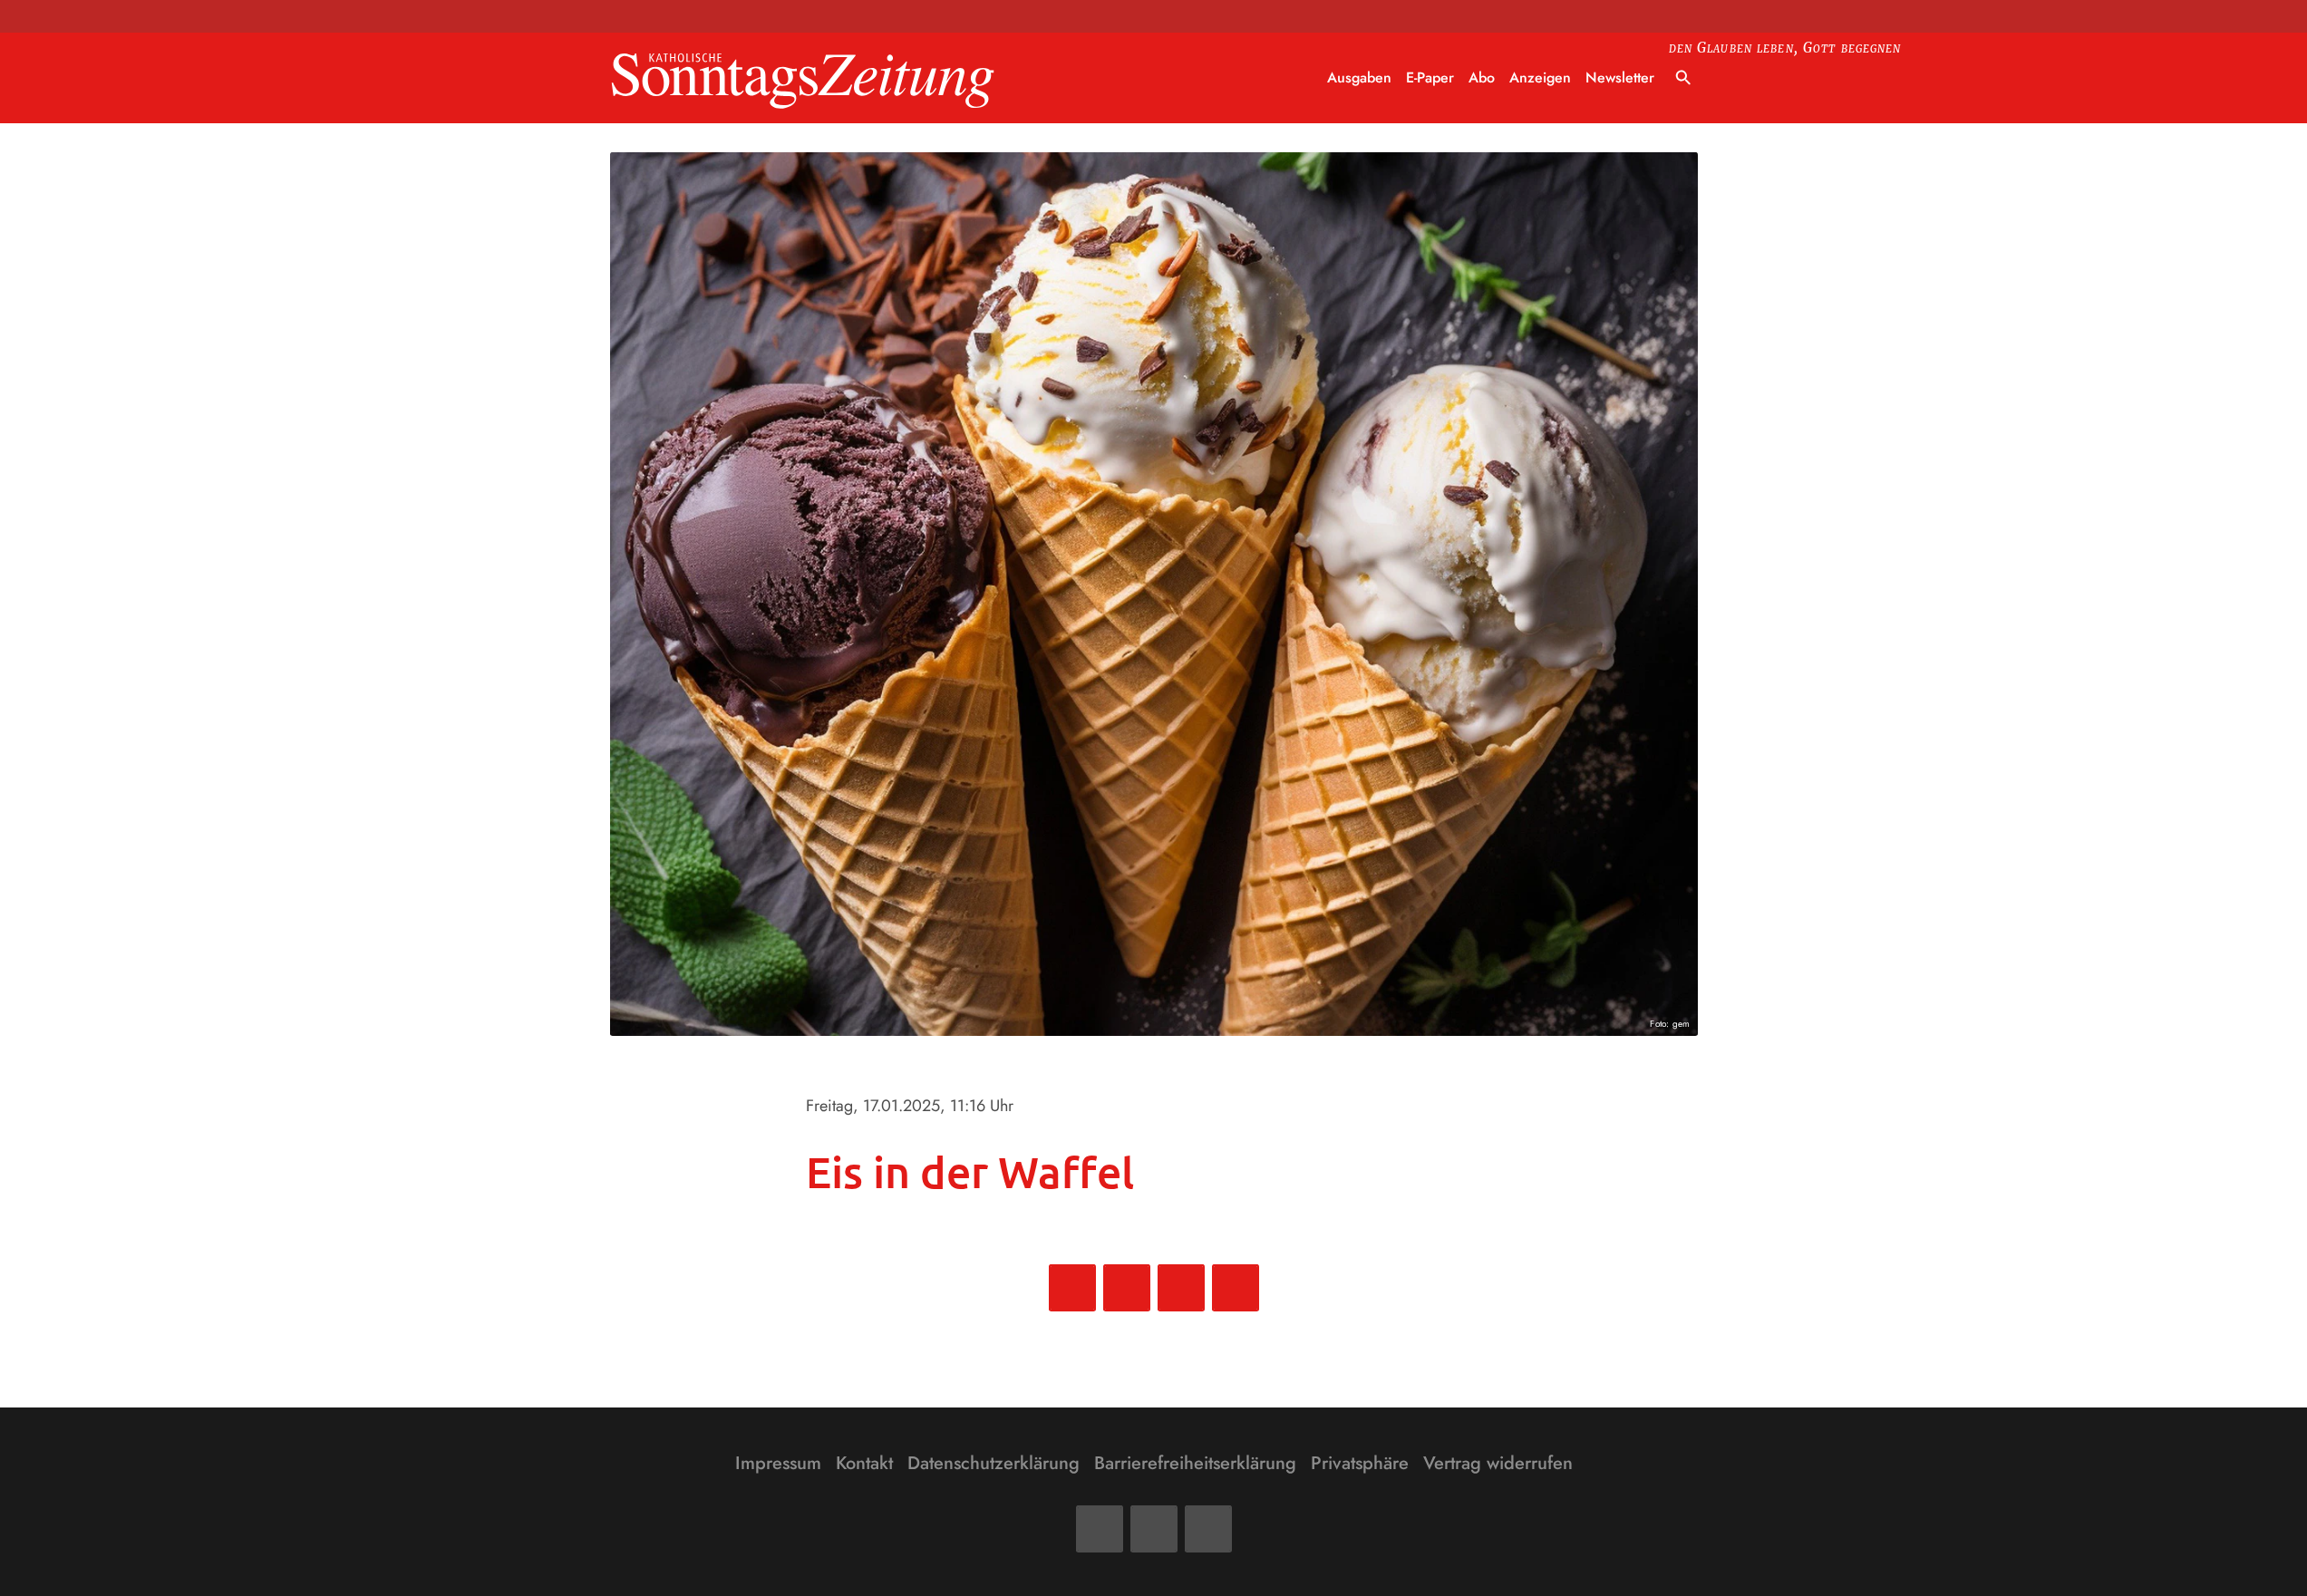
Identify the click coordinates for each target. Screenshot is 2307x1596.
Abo (1482, 77)
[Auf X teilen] (1127, 1288)
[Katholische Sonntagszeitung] (803, 78)
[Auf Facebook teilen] (1072, 1288)
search (1683, 78)
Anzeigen (1540, 77)
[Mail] (1154, 1529)
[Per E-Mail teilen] (1236, 1288)
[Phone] (1208, 1529)
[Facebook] (1100, 1529)
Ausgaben (1359, 77)
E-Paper (1430, 77)
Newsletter (1620, 77)
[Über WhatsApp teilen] (1181, 1288)
